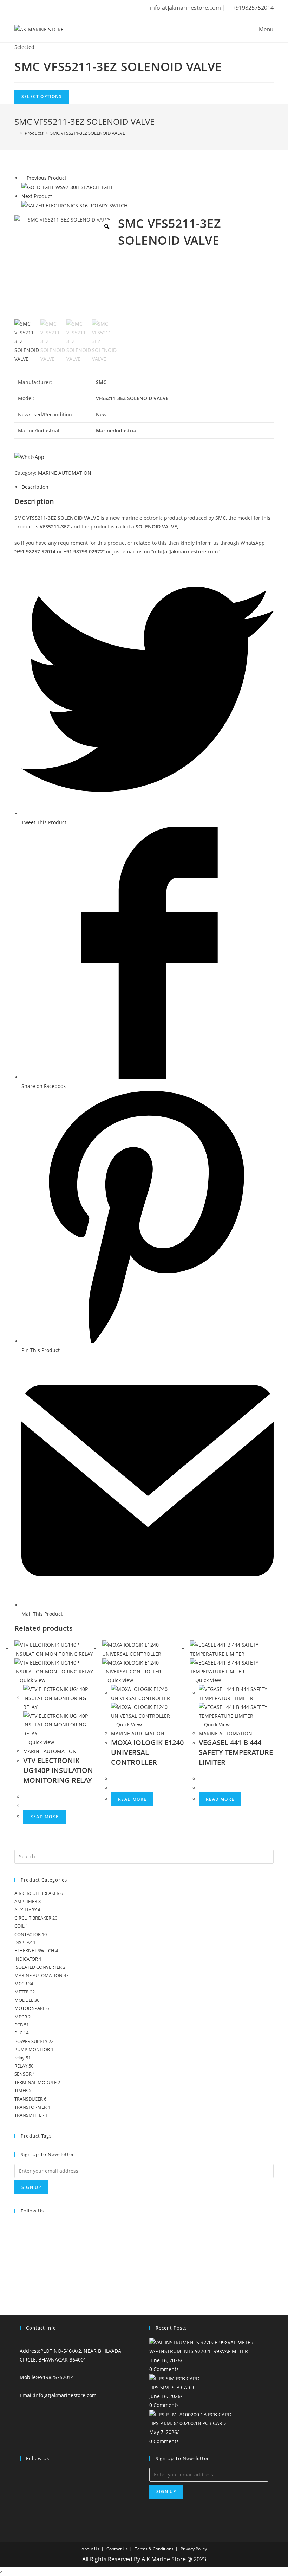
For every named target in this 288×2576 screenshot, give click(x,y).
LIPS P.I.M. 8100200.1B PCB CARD (188, 2423)
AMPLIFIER (26, 1901)
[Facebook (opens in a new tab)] (28, 8)
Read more (44, 1817)
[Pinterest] (17, 2268)
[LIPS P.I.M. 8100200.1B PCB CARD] (190, 2414)
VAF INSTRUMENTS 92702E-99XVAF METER (199, 2351)
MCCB (21, 1984)
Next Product (37, 196)
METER (22, 1992)
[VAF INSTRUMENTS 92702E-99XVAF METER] (201, 2342)
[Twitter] (17, 2225)
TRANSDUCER (29, 2099)
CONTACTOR (28, 1934)
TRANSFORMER (31, 2107)
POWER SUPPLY (31, 2041)
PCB (19, 2025)
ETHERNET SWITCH (34, 1950)
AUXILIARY (25, 1910)
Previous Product (47, 178)
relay (19, 2058)
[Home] (16, 133)
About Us (90, 2549)
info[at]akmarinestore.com (65, 2395)
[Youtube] (17, 2278)
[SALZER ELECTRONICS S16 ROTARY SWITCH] (74, 205)
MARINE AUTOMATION (65, 473)
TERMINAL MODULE (35, 2082)
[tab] (148, 487)
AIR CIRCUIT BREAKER (37, 1893)
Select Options (42, 97)
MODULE (24, 2000)
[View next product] (55, 196)
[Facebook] (17, 2236)
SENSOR (23, 2074)
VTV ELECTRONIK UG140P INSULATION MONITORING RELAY (58, 1770)
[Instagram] (17, 2247)
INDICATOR (26, 1959)
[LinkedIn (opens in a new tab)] (58, 8)
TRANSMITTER (29, 2115)
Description (35, 487)
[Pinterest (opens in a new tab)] (38, 8)
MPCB (21, 2017)
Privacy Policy (194, 2549)
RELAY (21, 2066)
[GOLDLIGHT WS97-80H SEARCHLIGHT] (67, 187)
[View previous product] (23, 178)
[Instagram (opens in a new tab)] (48, 8)
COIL (19, 1926)
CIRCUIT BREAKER (33, 1918)
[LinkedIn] (17, 2257)
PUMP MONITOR (32, 2049)
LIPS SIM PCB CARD (172, 2387)
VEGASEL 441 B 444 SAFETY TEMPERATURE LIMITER (236, 1752)
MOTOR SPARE (30, 2008)
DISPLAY (23, 1942)
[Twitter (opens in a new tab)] (18, 8)
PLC (18, 2033)
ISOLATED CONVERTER (38, 1967)
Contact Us (117, 2549)
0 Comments (164, 2369)
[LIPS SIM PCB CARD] (174, 2378)
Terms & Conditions (154, 2549)
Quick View (32, 1680)
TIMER (21, 2090)
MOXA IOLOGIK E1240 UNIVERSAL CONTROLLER (147, 1752)
